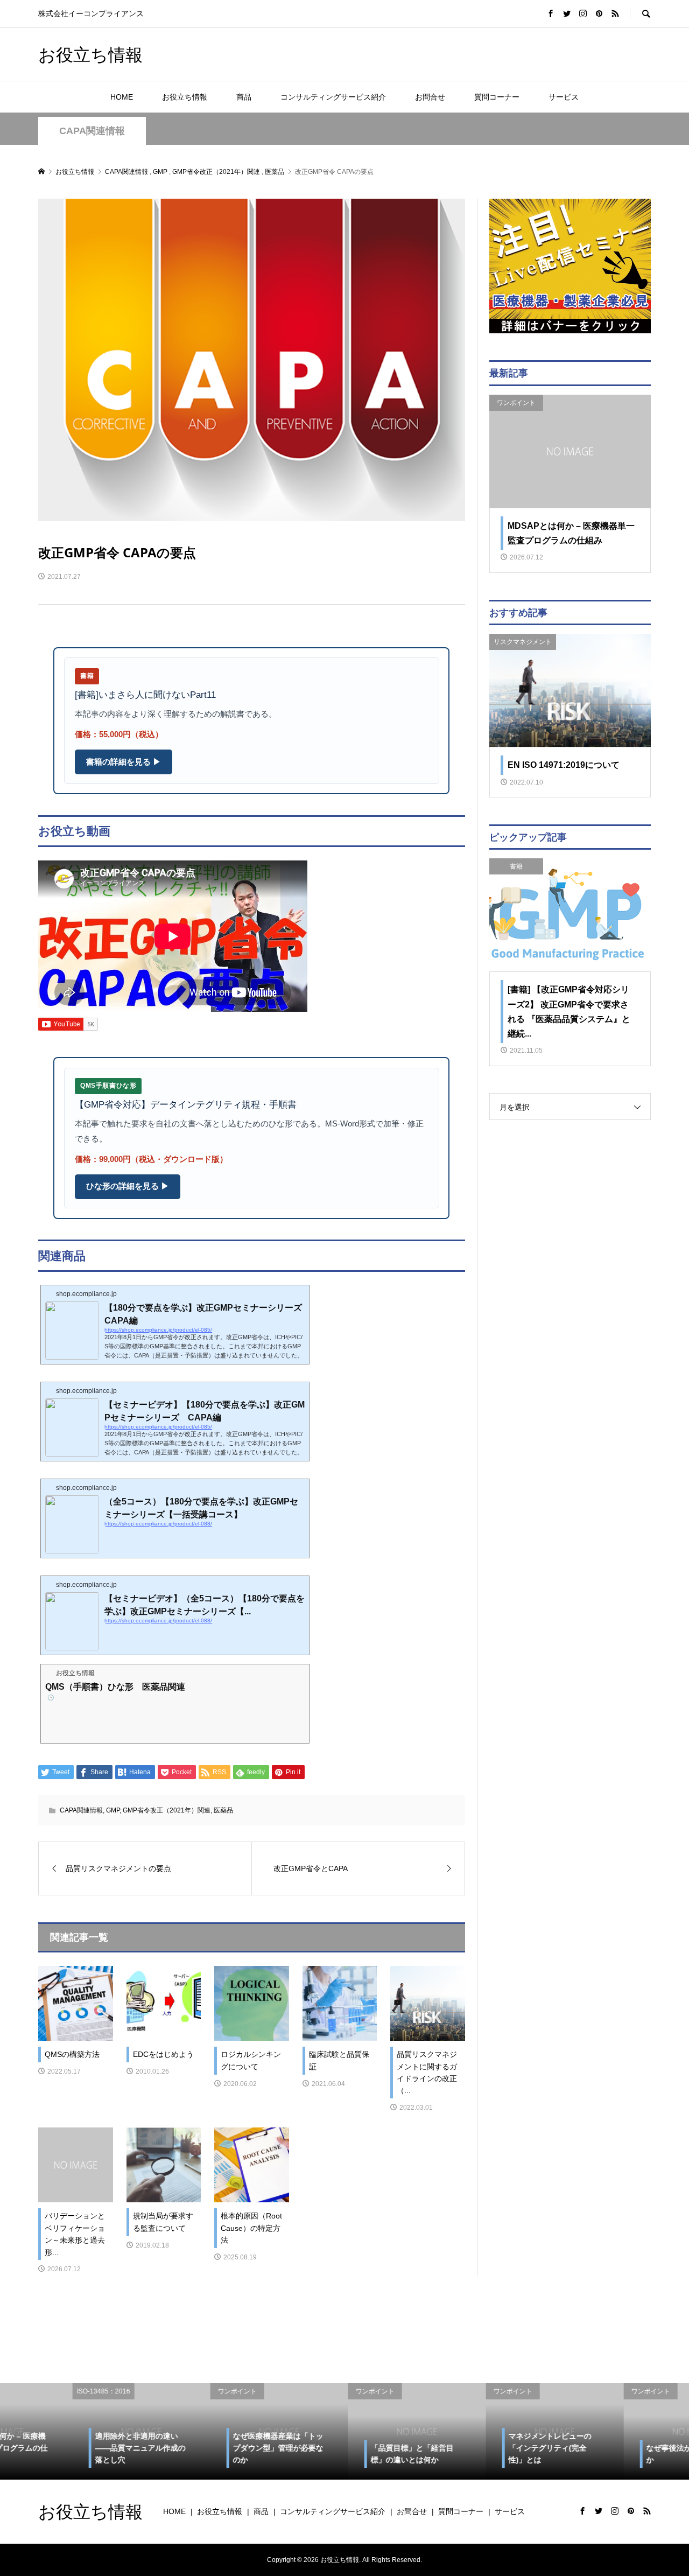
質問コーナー (497, 97)
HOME (122, 97)
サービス (564, 97)
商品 (244, 97)
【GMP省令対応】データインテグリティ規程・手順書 (186, 1105)
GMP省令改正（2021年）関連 (167, 1810)
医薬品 (223, 1810)
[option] (69, 2431)
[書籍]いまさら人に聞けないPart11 (145, 695)
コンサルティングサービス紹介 (333, 97)
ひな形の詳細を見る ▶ (128, 1186)
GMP (113, 1810)
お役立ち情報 (90, 54)
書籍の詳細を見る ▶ (124, 762)
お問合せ (430, 97)
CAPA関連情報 (92, 131)
